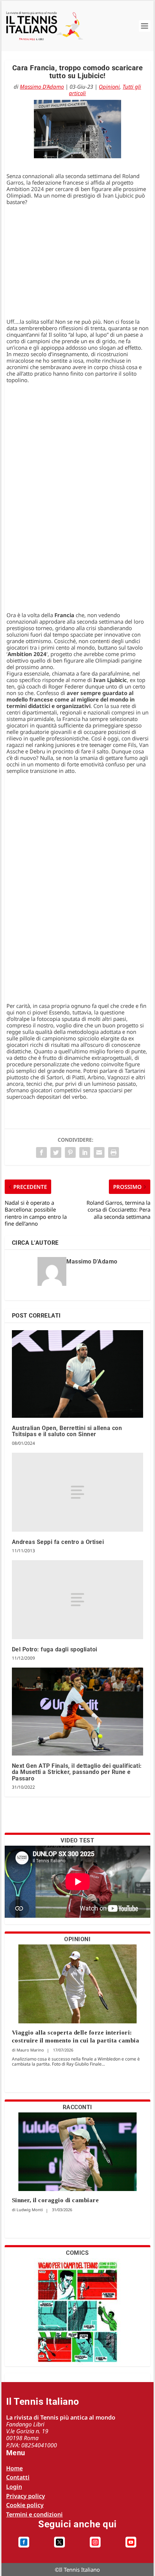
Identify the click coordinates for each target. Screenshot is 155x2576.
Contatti (18, 2477)
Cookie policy (25, 2505)
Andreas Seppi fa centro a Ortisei (58, 1542)
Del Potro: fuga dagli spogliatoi (55, 1649)
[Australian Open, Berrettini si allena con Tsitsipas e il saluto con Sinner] (78, 1374)
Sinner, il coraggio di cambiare (56, 2200)
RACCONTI (77, 2107)
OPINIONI (77, 1939)
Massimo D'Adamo (42, 87)
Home (14, 2468)
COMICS (77, 2253)
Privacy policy (26, 2496)
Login (14, 2487)
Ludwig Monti (30, 2210)
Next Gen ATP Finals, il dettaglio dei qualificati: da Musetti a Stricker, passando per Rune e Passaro (77, 1772)
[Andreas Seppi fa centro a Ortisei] (78, 1492)
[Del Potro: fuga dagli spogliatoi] (78, 1600)
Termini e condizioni (34, 2514)
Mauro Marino (30, 2050)
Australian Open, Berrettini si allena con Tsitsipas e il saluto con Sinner (67, 1431)
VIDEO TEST (77, 1840)
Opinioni (109, 87)
